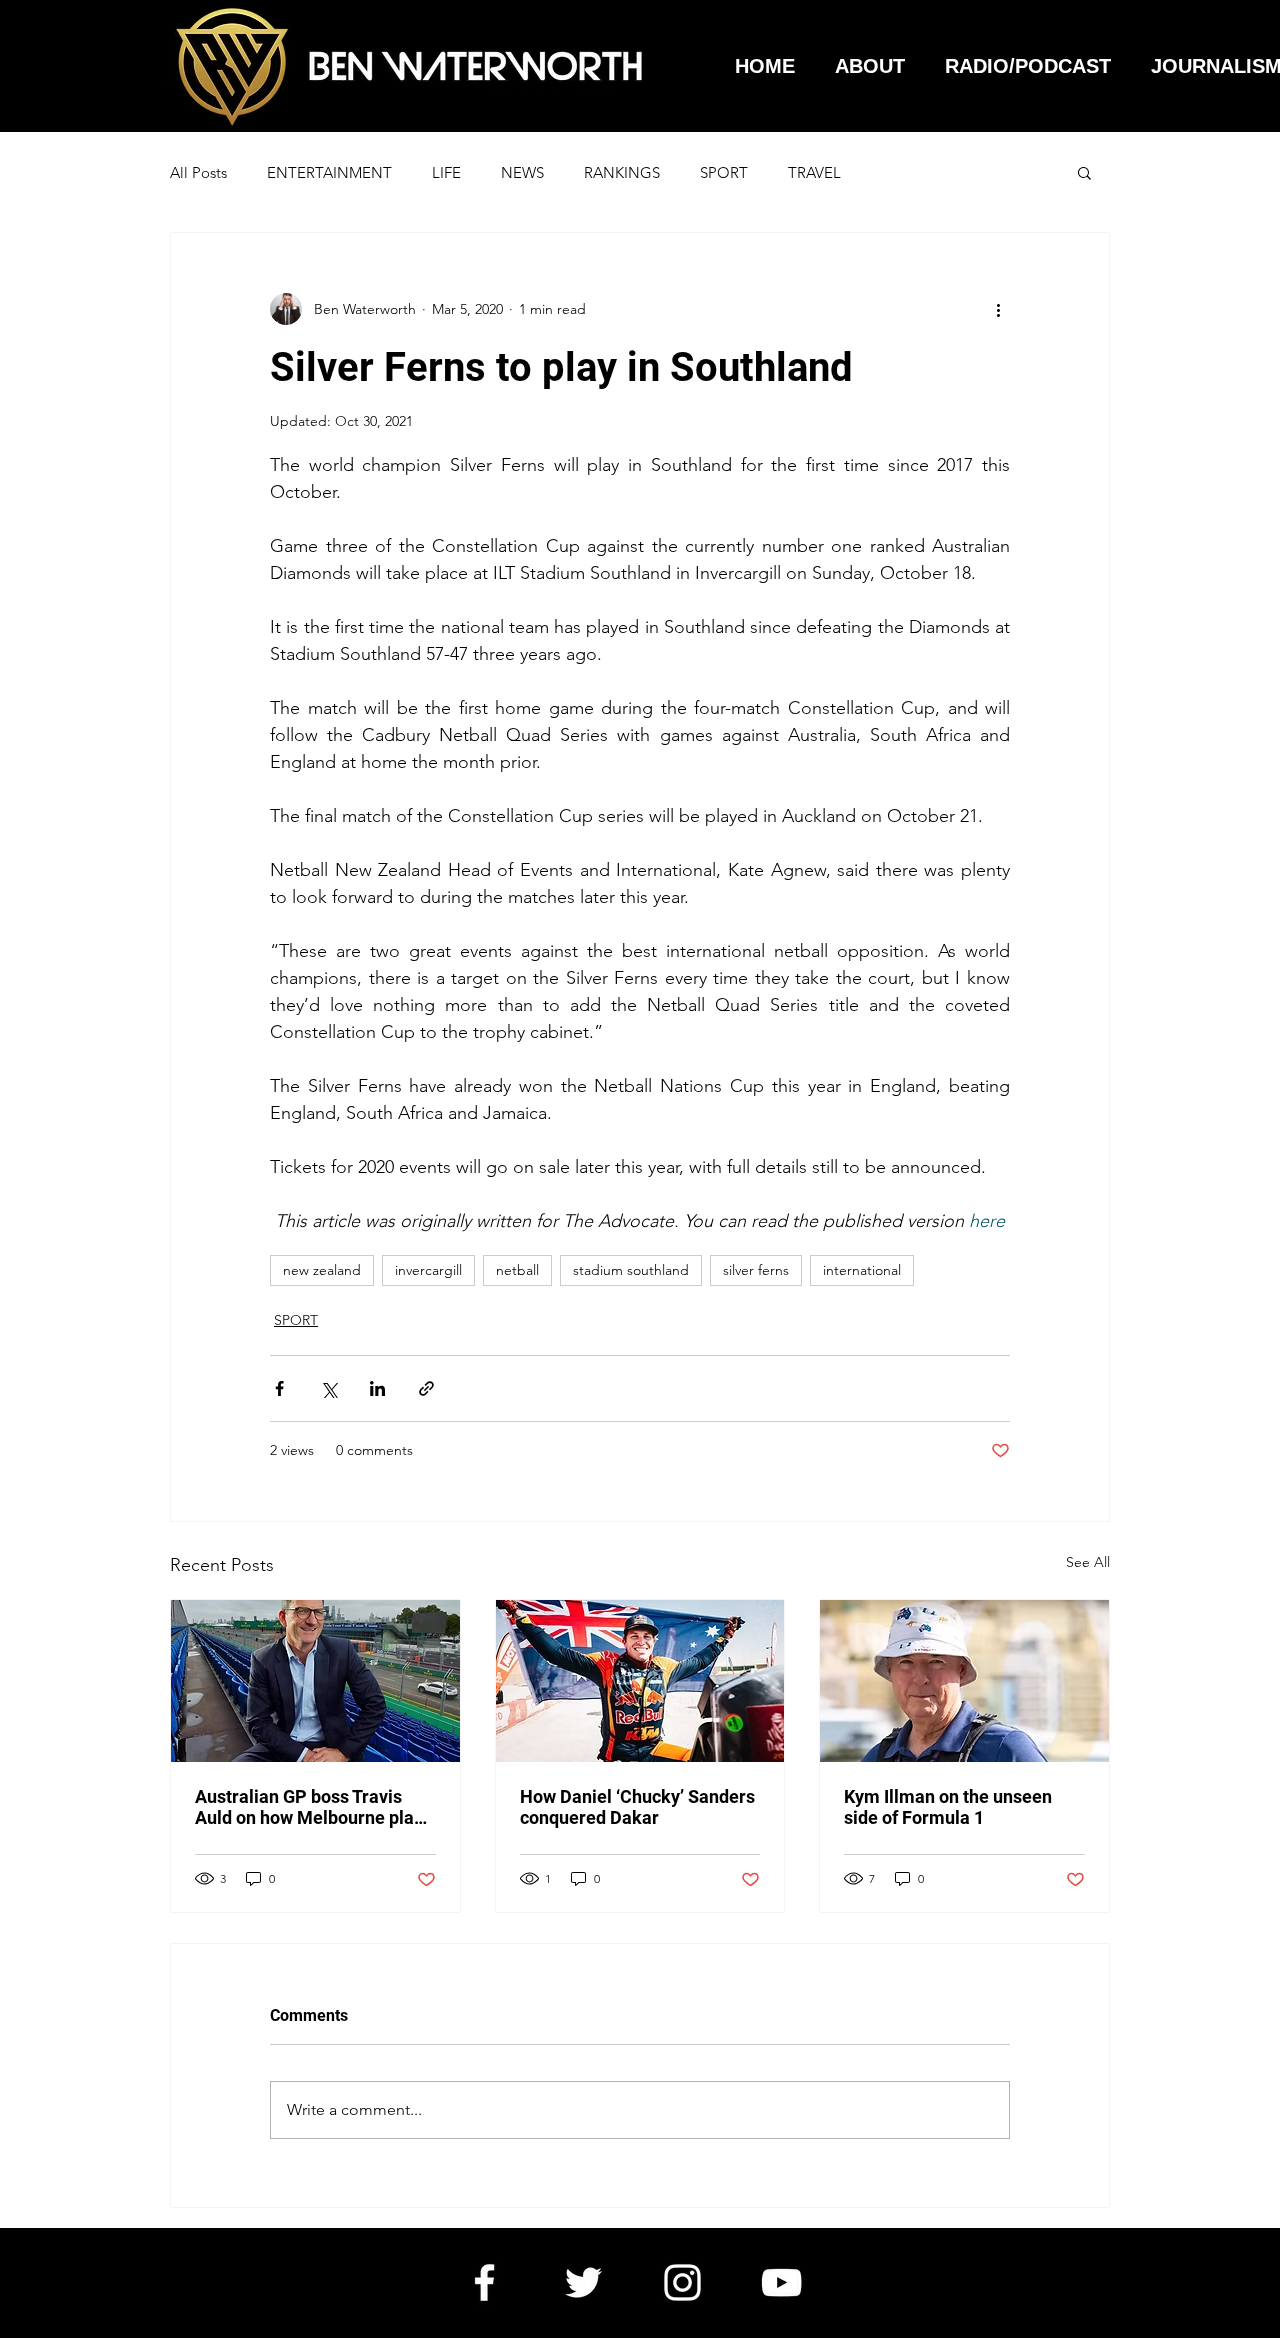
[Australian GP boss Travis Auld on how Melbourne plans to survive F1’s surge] (315, 1681)
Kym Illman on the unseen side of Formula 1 (948, 1807)
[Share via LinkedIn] (377, 1388)
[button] (1084, 172)
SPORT (724, 172)
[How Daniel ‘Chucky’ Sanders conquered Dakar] (640, 1681)
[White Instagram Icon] (682, 2282)
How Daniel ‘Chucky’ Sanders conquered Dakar (637, 1807)
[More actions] (998, 309)
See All (1088, 1562)
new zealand (322, 1270)
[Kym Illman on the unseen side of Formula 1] (964, 1681)
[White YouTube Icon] (781, 2282)
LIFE (446, 172)
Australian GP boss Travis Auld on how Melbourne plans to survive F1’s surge (314, 1807)
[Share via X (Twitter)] (328, 1388)
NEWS (522, 172)
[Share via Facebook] (279, 1388)
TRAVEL (814, 172)
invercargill (428, 1270)
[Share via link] (426, 1388)
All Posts (198, 172)
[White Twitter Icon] (583, 2282)
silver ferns (756, 1270)
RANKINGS (622, 172)
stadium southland (631, 1270)
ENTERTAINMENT (329, 172)
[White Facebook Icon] (484, 2282)
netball (517, 1270)
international (862, 1270)
